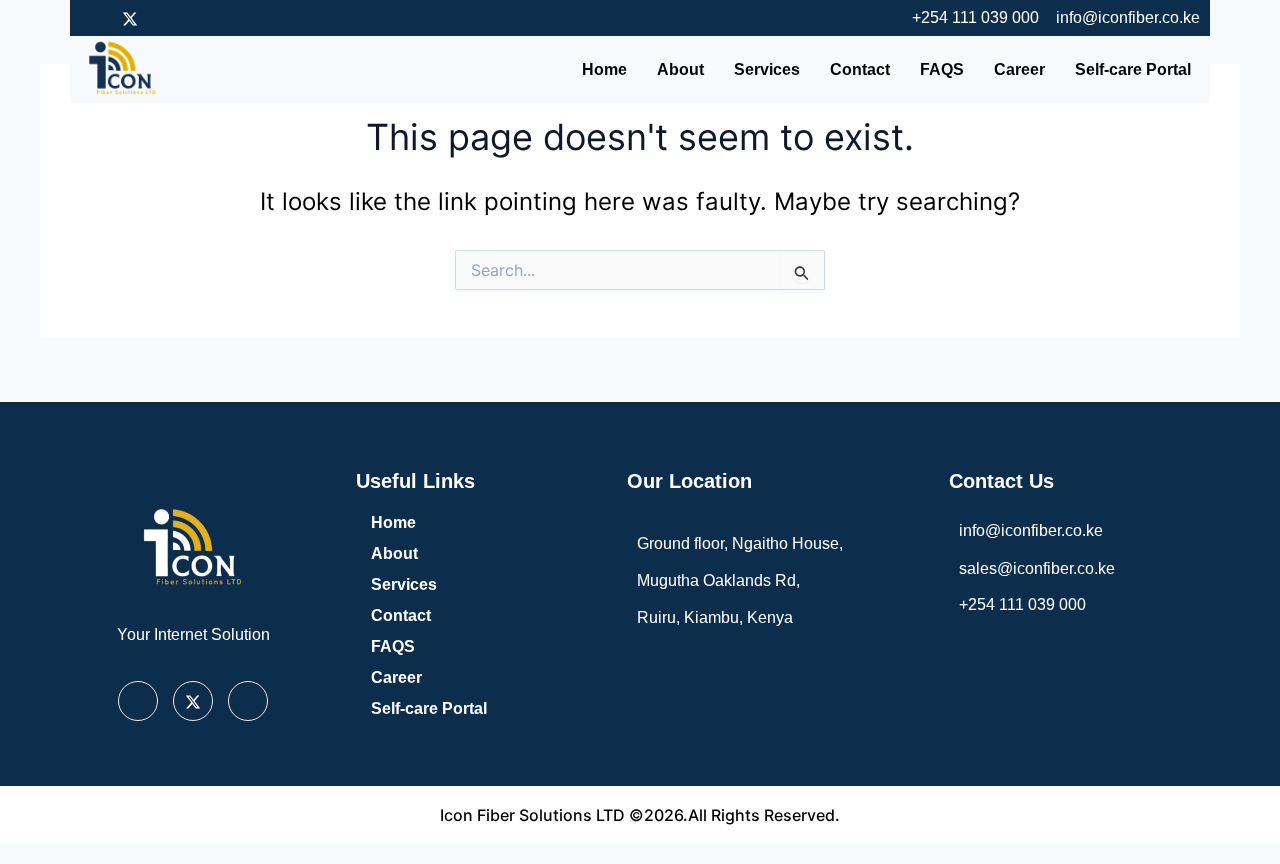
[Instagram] (165, 18)
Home (604, 69)
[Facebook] (95, 18)
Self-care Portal (1133, 69)
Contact (860, 69)
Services (767, 69)
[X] (193, 701)
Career (1019, 69)
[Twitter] (130, 18)
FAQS (942, 69)
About (680, 69)
